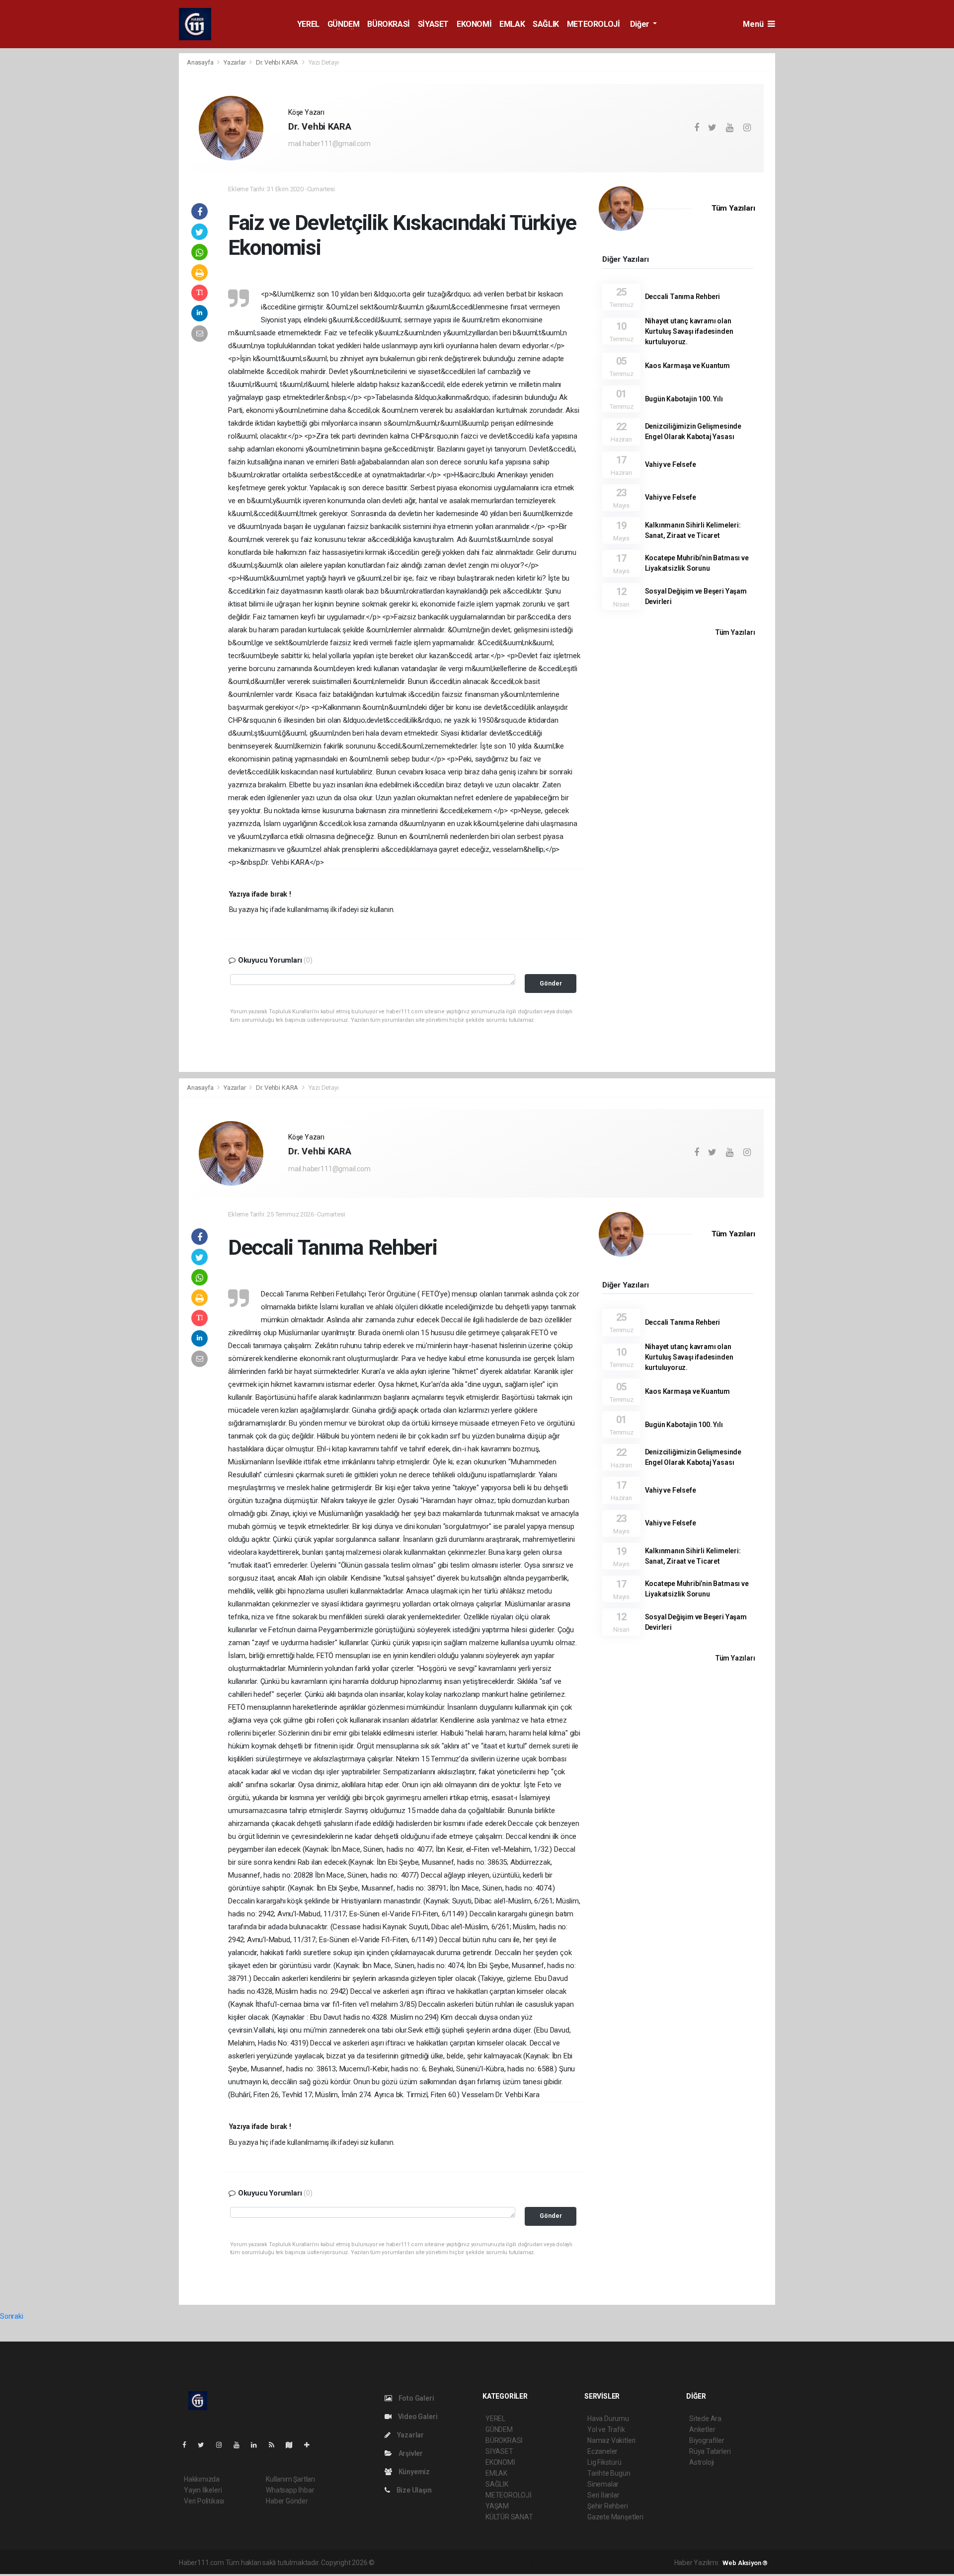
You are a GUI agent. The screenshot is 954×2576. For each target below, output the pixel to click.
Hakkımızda (202, 2479)
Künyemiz (413, 2472)
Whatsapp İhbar (290, 2490)
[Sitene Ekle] (311, 2445)
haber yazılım (519, 2563)
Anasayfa (201, 62)
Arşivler (410, 2453)
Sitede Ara (705, 2419)
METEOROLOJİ (594, 24)
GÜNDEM (344, 24)
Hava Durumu (608, 2419)
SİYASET (433, 24)
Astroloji (702, 2462)
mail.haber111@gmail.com (329, 144)
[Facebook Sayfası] (188, 2445)
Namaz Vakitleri (611, 2440)
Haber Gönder (287, 2501)
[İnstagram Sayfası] (223, 2445)
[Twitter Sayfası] (205, 2445)
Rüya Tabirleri (710, 2451)
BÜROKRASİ (388, 24)
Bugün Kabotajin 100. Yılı (684, 399)
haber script (559, 2563)
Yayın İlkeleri (203, 2490)
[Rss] (276, 2445)
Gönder (551, 983)
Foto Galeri (416, 2398)
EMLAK (512, 24)
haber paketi (439, 2563)
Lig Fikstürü (604, 2462)
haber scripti (478, 2563)
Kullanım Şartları (290, 2479)
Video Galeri (417, 2417)
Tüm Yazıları (733, 208)
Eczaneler (602, 2451)
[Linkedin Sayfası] (258, 2445)
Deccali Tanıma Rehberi (683, 297)
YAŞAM (497, 2506)
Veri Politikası (204, 2501)
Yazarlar (235, 62)
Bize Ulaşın (413, 2490)
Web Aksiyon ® (745, 2563)
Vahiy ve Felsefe (671, 464)
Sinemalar (603, 2484)
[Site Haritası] (293, 2445)
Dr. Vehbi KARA (278, 62)
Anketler (702, 2429)
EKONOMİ (474, 24)
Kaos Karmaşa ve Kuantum (688, 366)
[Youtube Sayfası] (240, 2445)
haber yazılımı (397, 2563)
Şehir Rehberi (608, 2506)
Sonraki (12, 2316)
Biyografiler (707, 2440)
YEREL (308, 24)
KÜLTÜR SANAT (509, 2517)
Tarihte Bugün (609, 2473)
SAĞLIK (546, 24)
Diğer (641, 24)
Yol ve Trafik (606, 2429)
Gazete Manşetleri (615, 2517)
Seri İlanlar (603, 2495)
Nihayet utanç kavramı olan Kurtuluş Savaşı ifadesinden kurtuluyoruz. (689, 331)
